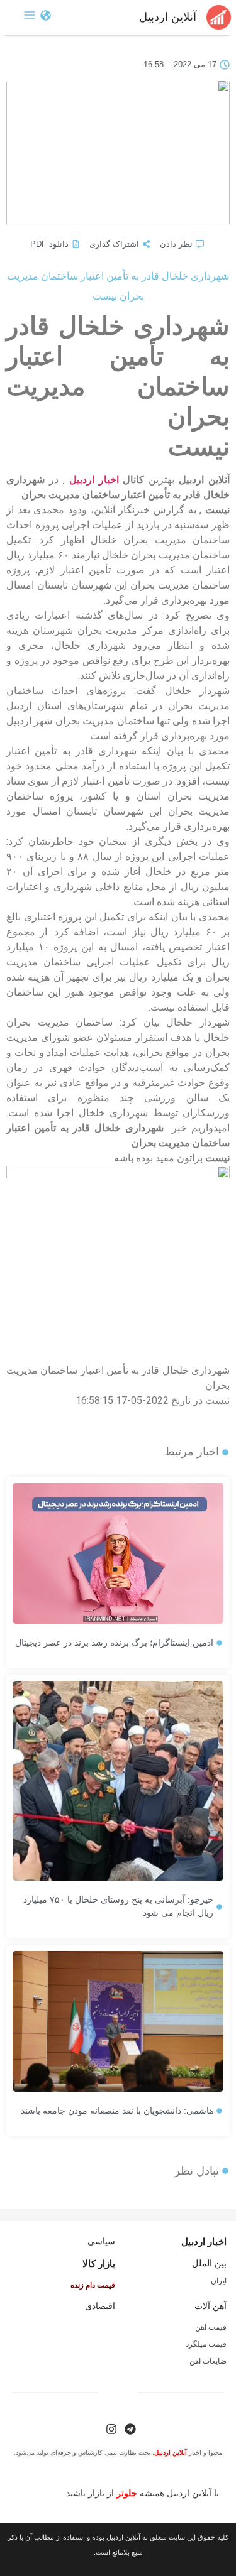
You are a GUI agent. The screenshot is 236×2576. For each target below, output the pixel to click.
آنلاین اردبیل (168, 17)
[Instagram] (111, 2429)
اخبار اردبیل (94, 480)
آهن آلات (211, 2306)
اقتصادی (100, 2306)
